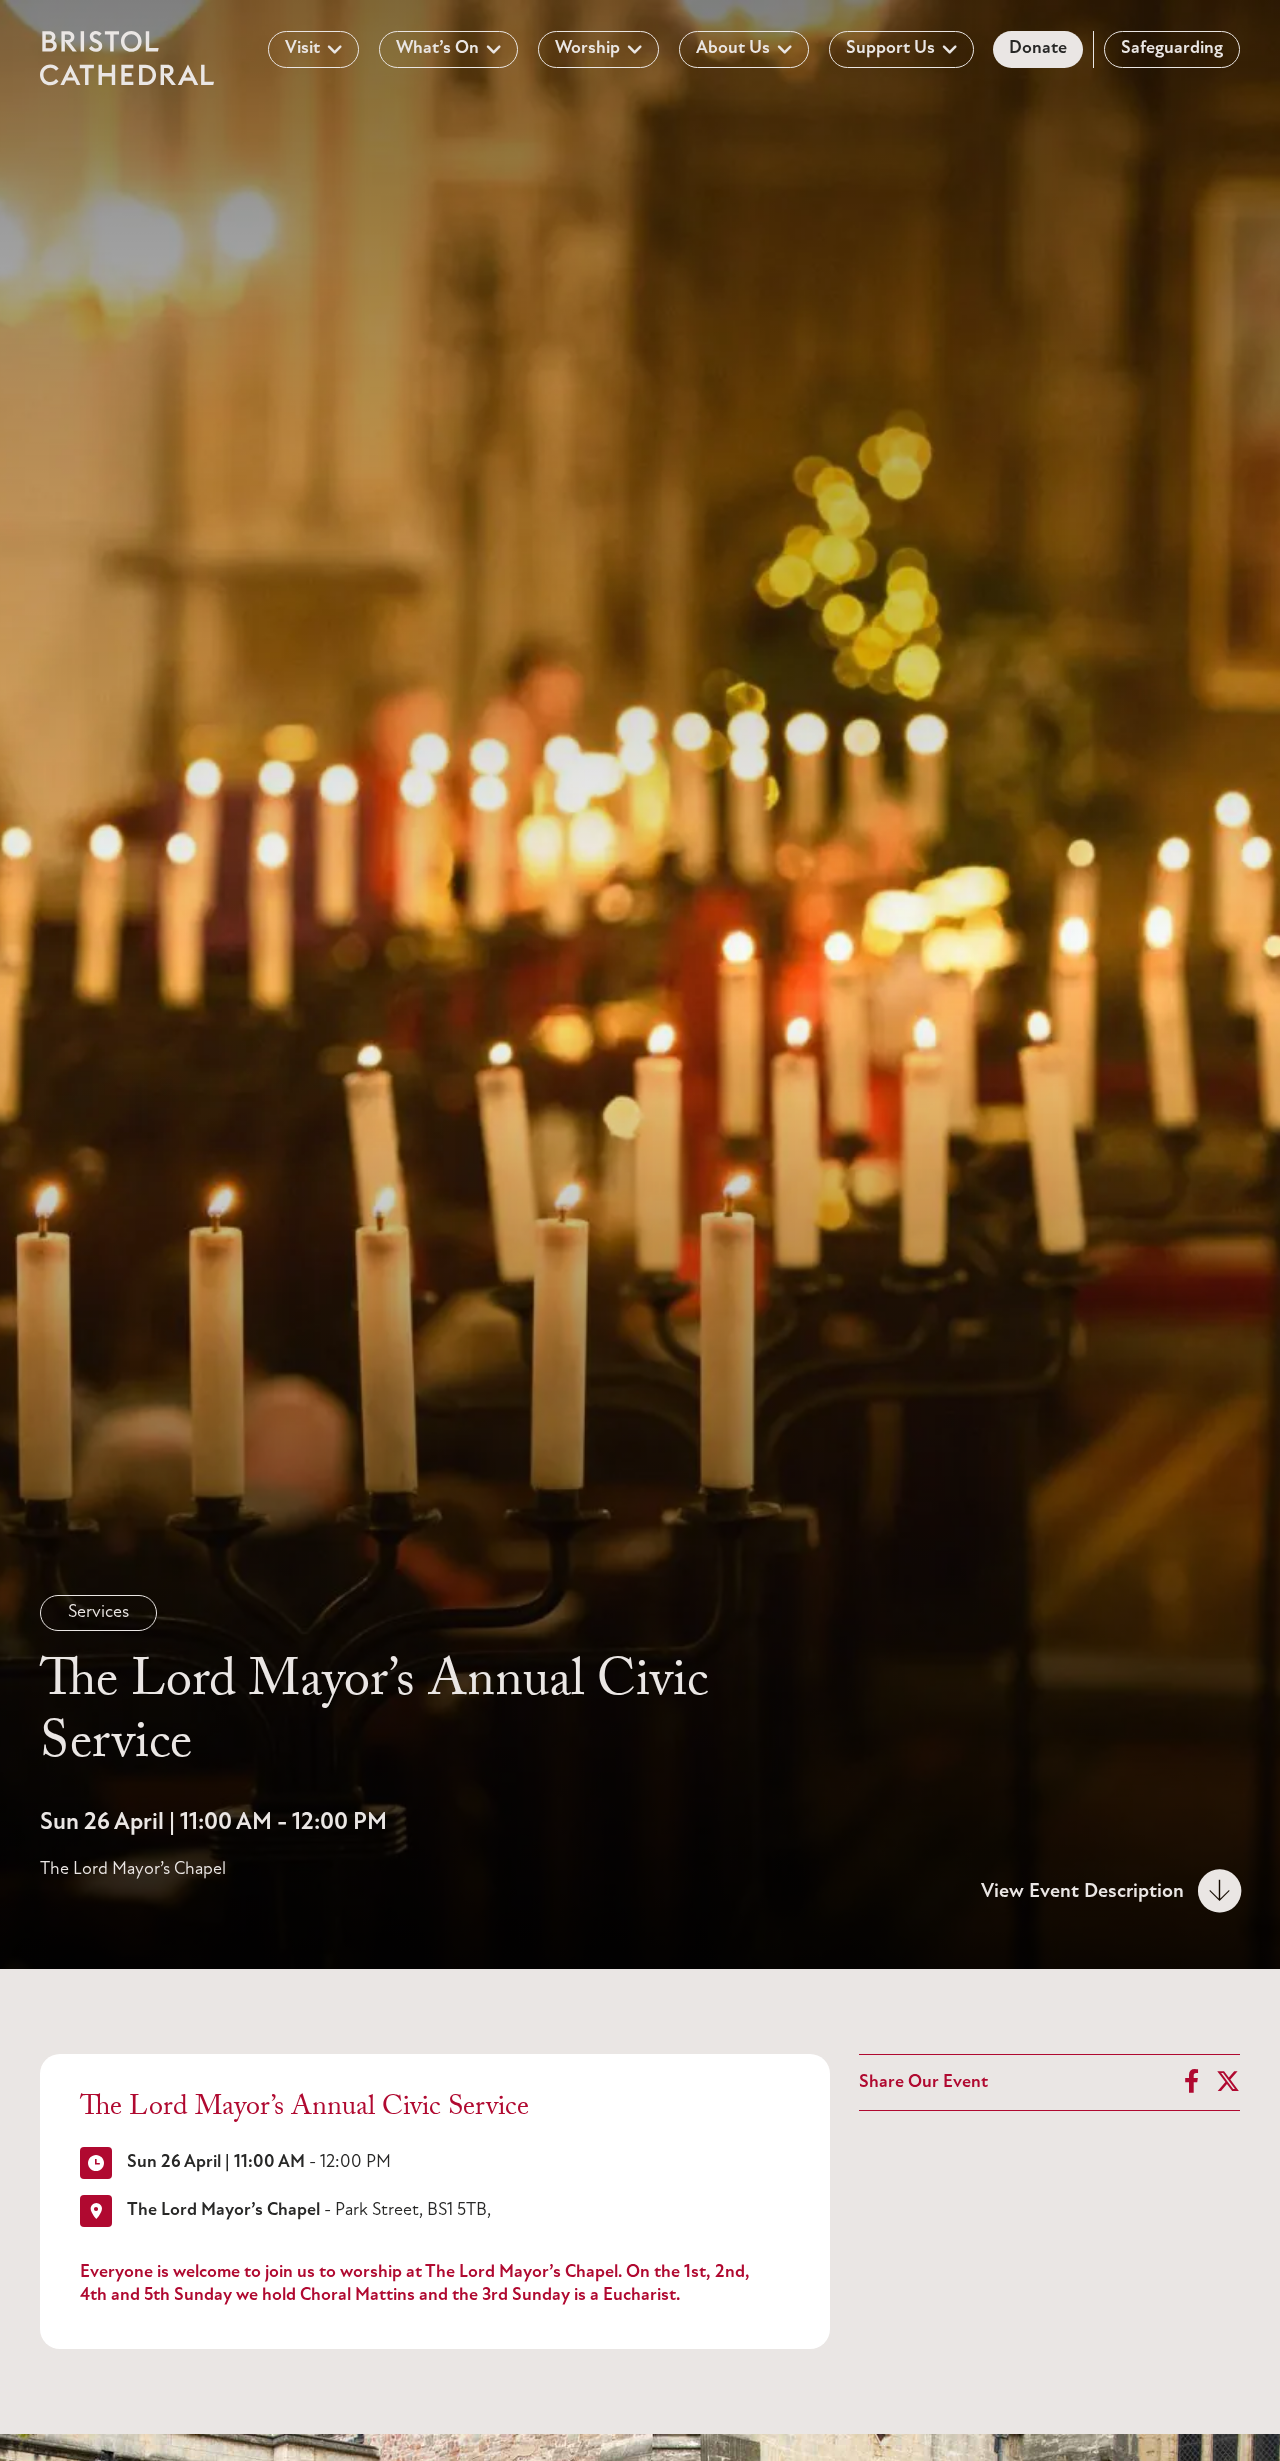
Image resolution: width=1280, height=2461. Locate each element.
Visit (302, 49)
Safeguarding (1172, 49)
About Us (733, 49)
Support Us (890, 49)
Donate (1038, 49)
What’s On (437, 49)
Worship (587, 49)
